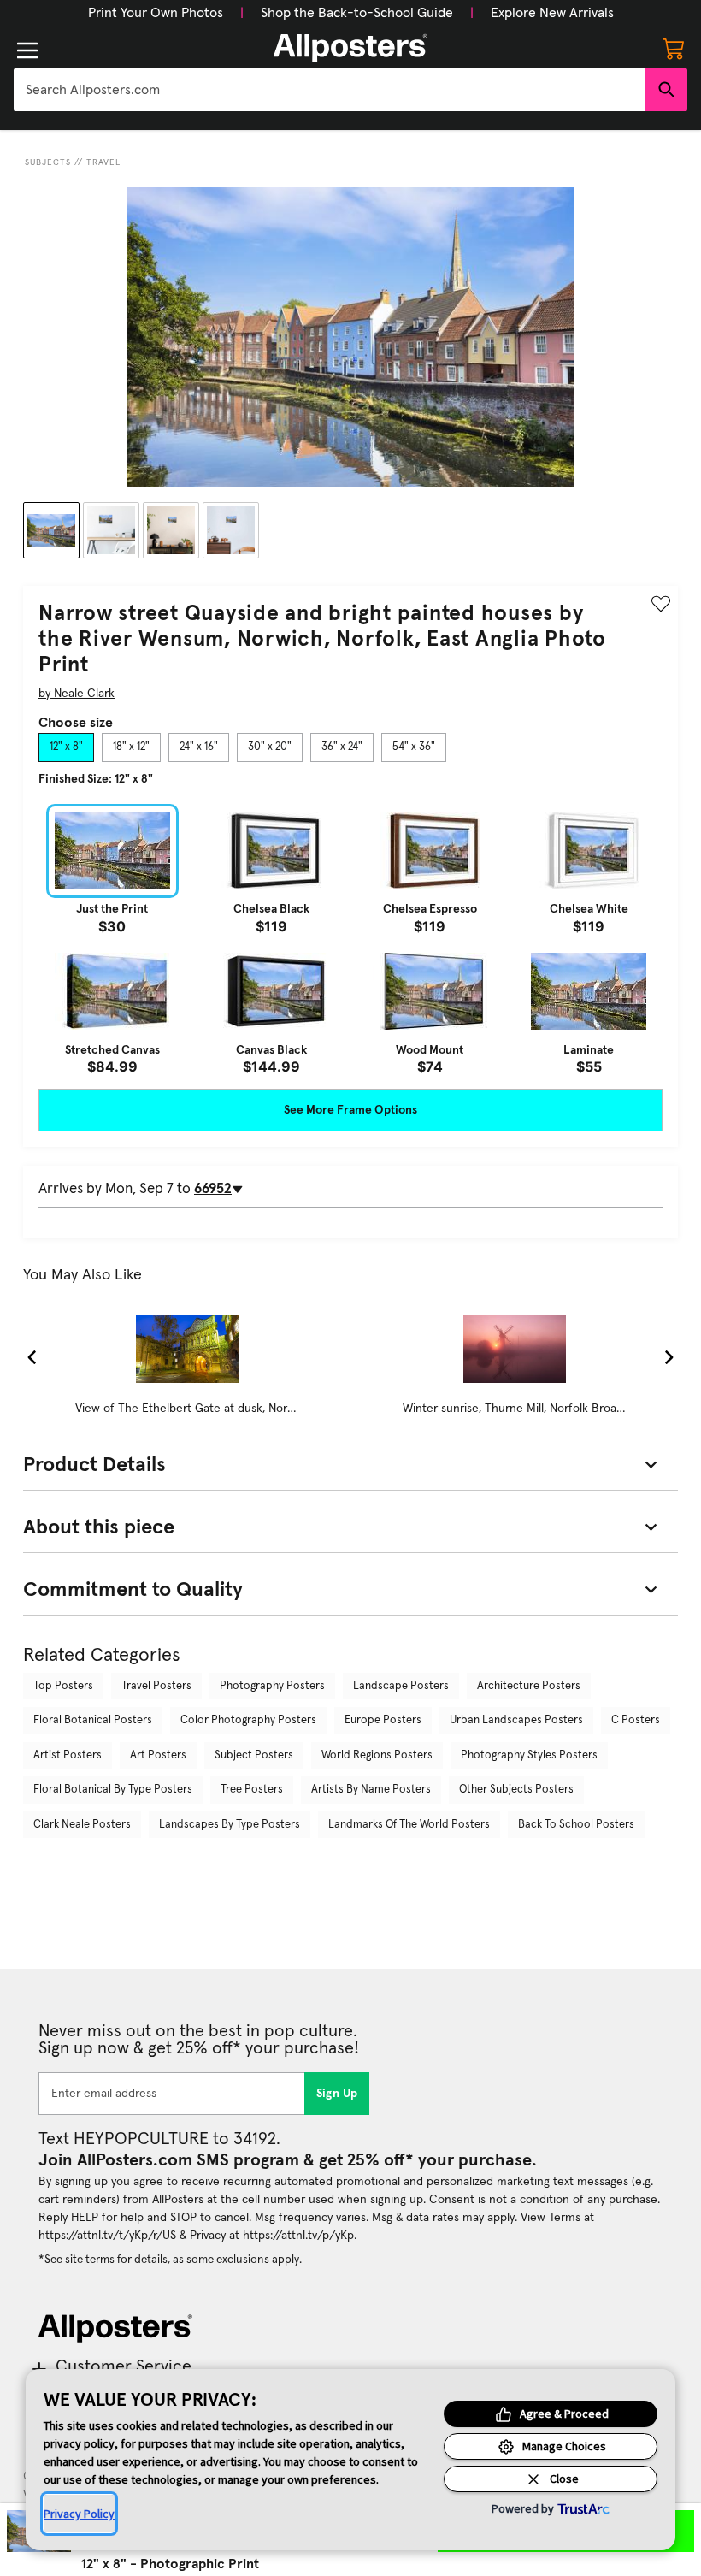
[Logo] (350, 48)
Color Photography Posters (248, 1720)
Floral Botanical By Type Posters (113, 1790)
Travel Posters (156, 1686)
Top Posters (63, 1686)
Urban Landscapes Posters (516, 1720)
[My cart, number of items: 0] (674, 48)
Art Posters (158, 1755)
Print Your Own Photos (156, 13)
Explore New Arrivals (552, 13)
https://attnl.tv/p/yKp (298, 2236)
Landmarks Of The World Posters (409, 1825)
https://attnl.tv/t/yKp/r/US (107, 2236)
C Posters (636, 1720)
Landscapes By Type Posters (230, 1825)
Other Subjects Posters (516, 1790)
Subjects (48, 162)
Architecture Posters (529, 1686)
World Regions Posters (377, 1755)
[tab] (66, 747)
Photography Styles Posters (529, 1755)
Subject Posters (254, 1755)
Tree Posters (252, 1790)
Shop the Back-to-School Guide (357, 13)
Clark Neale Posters (82, 1825)
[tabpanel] (350, 939)
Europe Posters (383, 1720)
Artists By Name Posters (371, 1790)
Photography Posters (272, 1686)
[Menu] (27, 50)
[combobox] (330, 90)
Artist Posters (68, 1755)
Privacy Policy (79, 2514)
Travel (103, 162)
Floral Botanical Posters (93, 1720)
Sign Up (337, 2094)
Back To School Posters (576, 1825)
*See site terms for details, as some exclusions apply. (170, 2260)
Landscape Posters (401, 1686)
